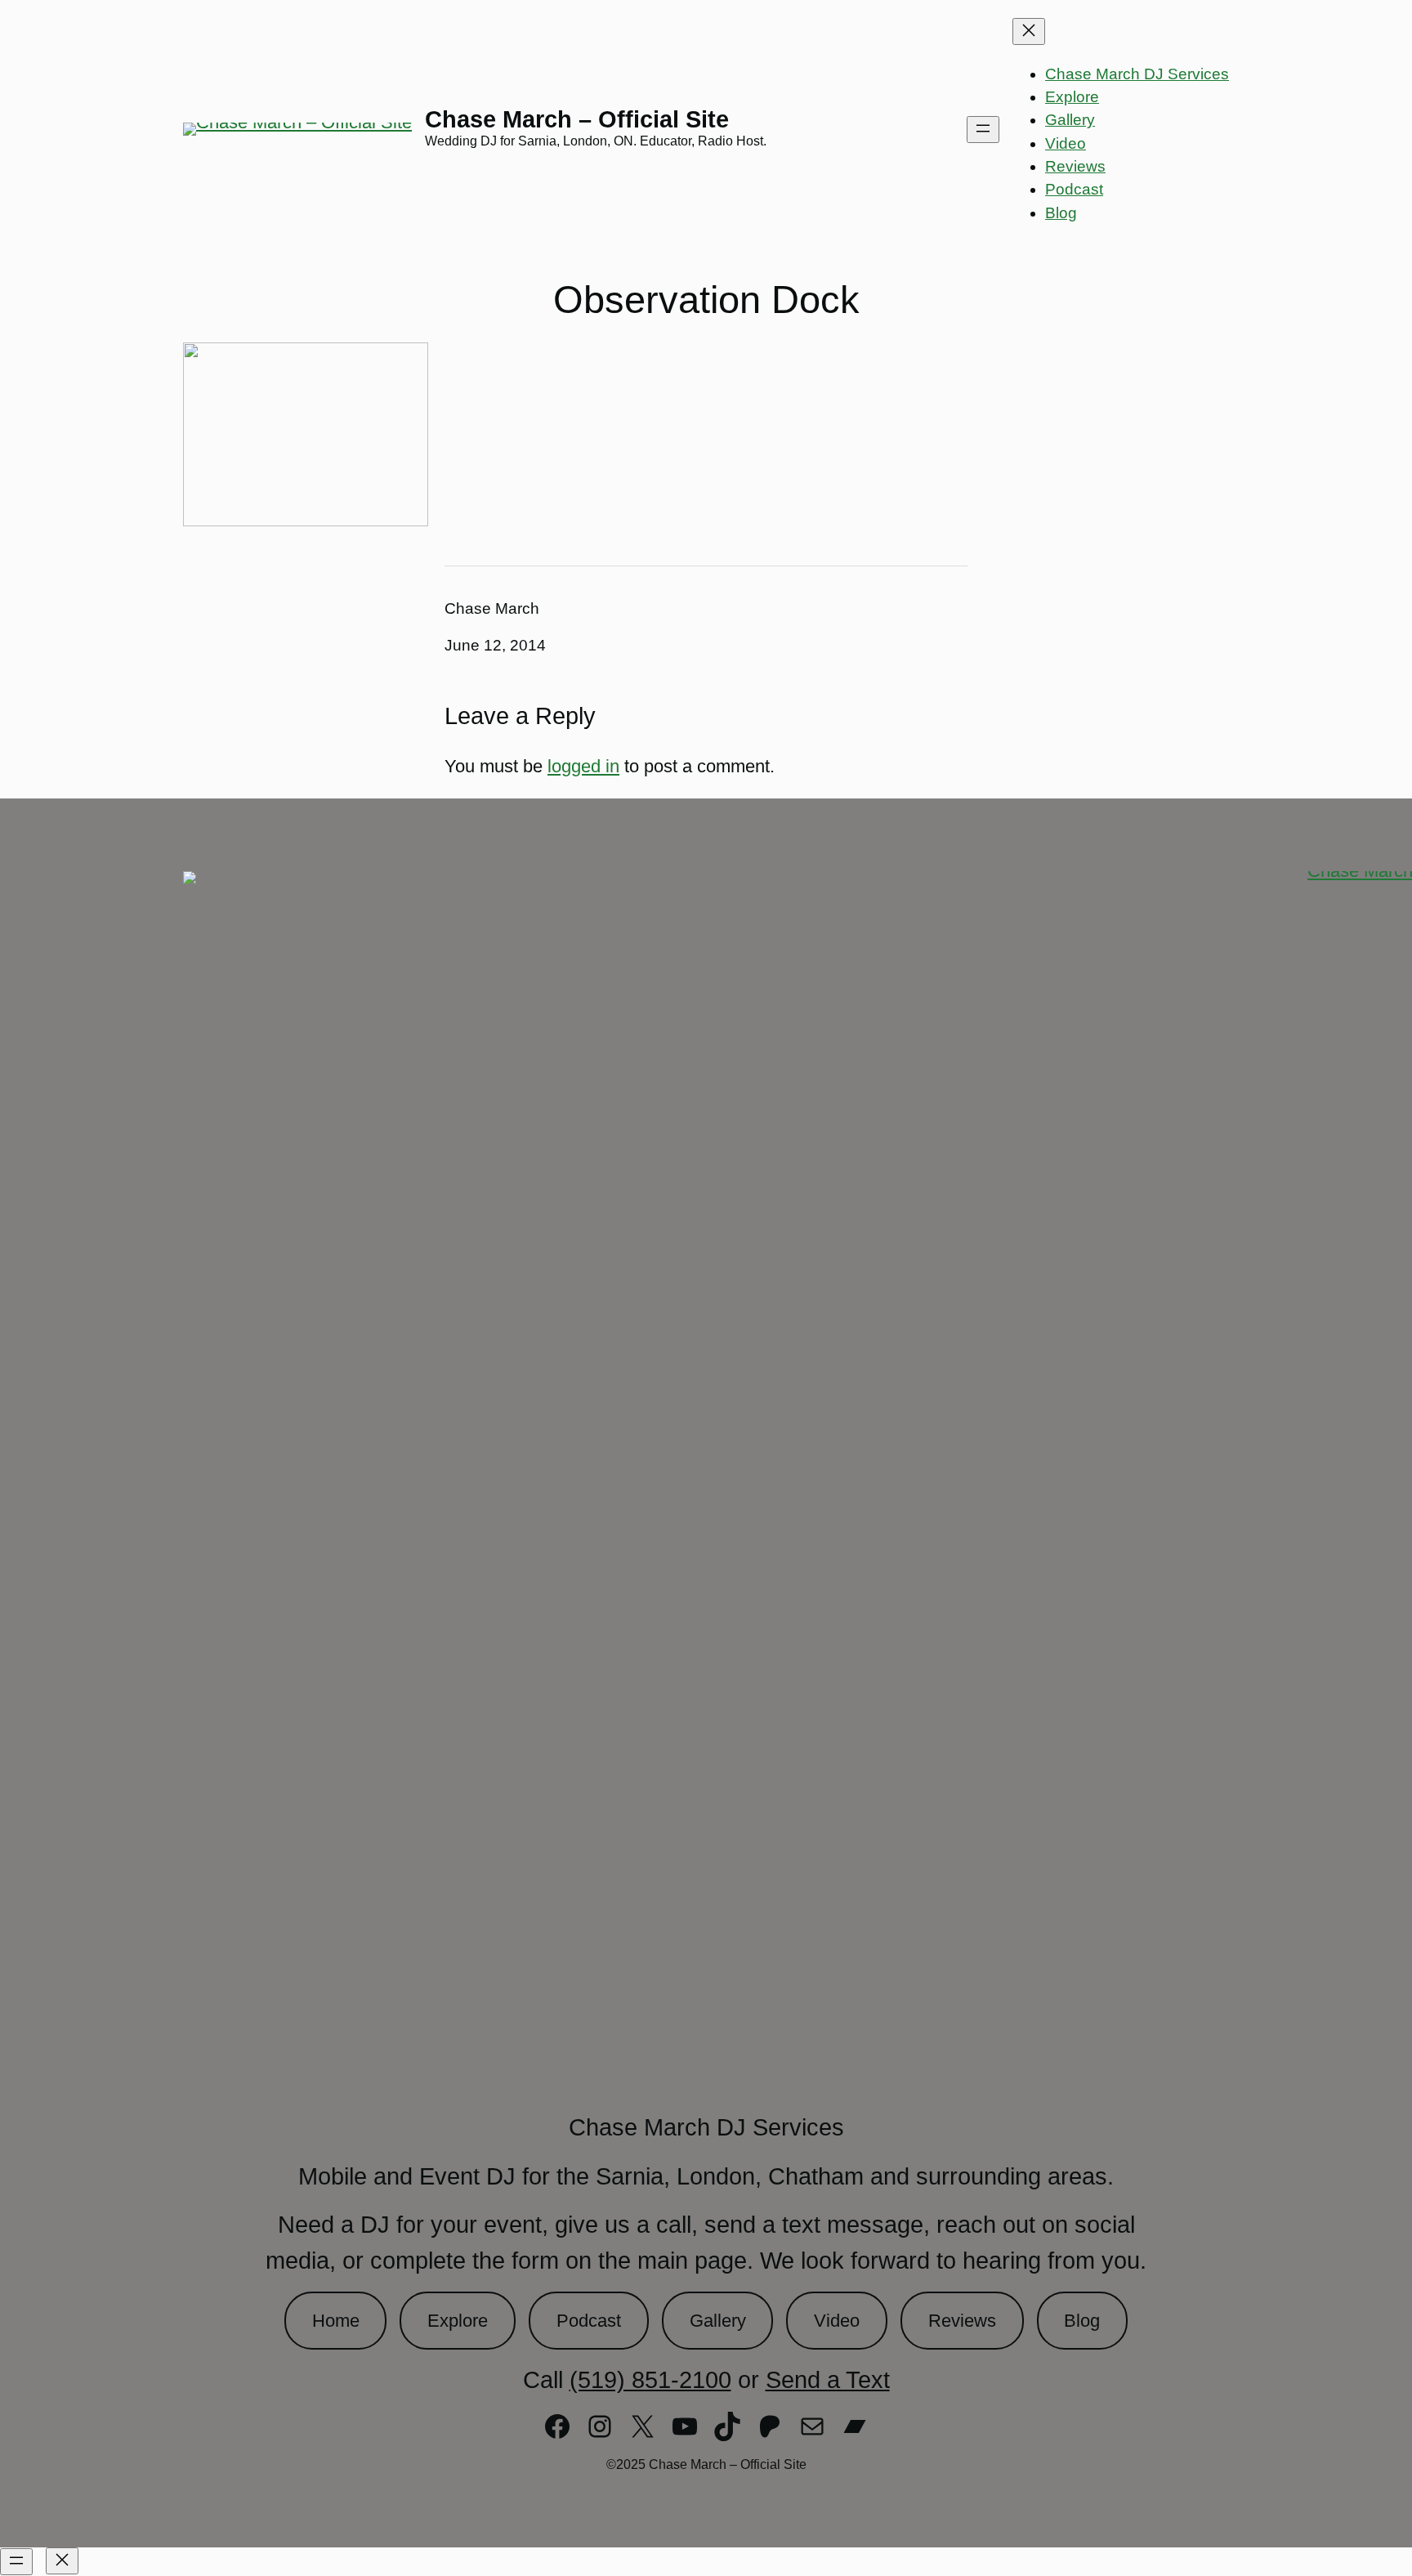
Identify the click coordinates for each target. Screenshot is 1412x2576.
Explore (458, 2321)
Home (336, 2321)
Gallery (718, 2321)
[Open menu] (983, 130)
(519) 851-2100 (650, 2380)
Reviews (962, 2321)
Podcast (589, 2321)
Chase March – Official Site (577, 119)
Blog (1082, 2321)
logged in (583, 766)
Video (837, 2321)
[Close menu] (1029, 31)
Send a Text (828, 2380)
